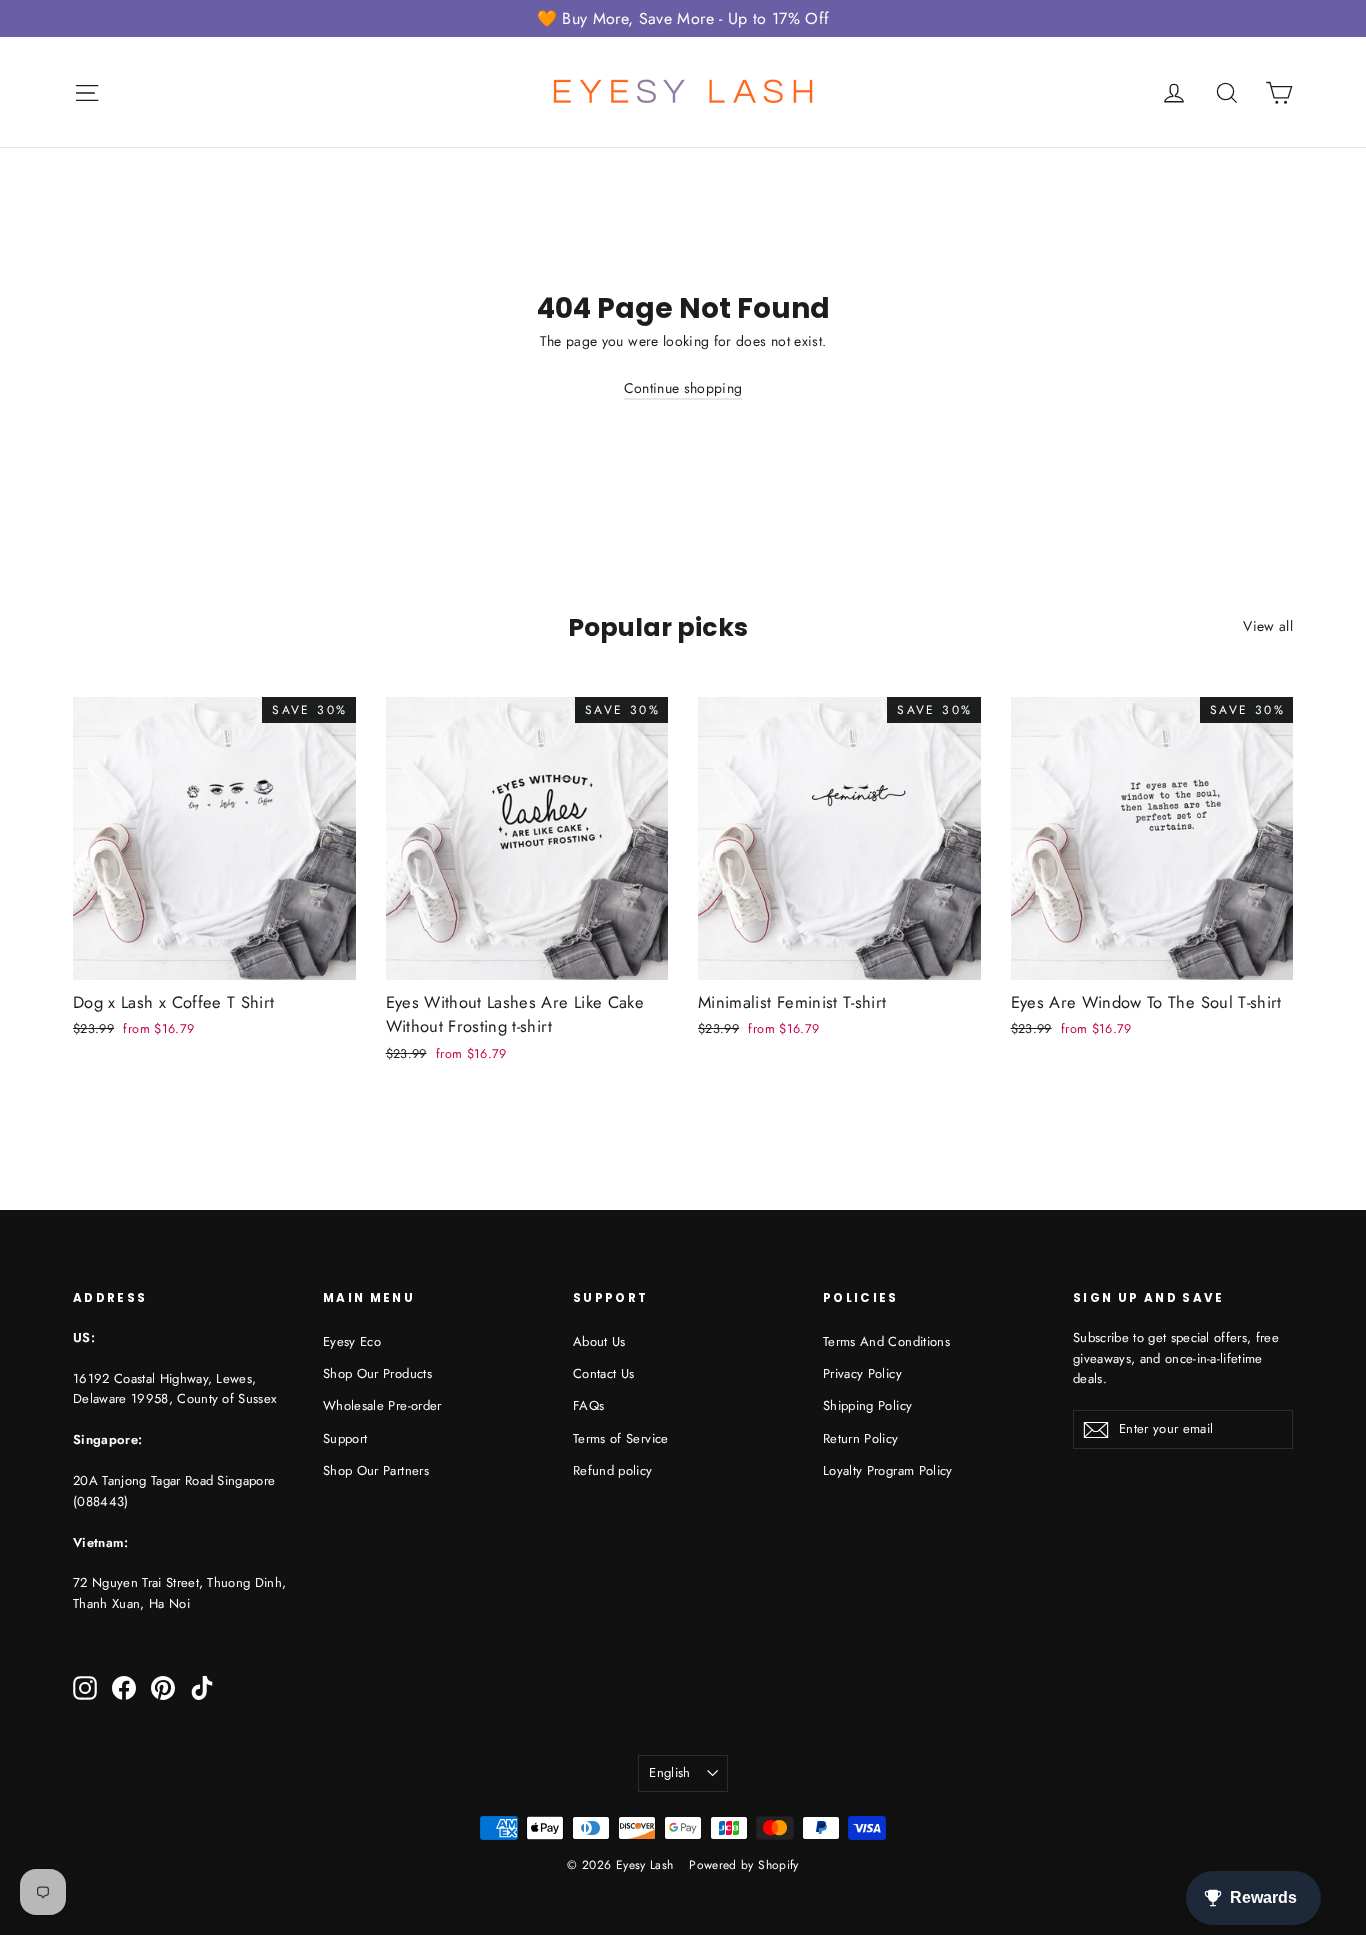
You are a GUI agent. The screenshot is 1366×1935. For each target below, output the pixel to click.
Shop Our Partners (376, 1470)
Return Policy (861, 1438)
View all (1268, 626)
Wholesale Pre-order (382, 1405)
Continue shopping (683, 388)
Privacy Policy (862, 1373)
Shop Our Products (377, 1373)
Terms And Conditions (886, 1341)
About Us (599, 1341)
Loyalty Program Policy (888, 1470)
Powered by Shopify (743, 1865)
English (669, 1772)
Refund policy (613, 1470)
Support (345, 1438)
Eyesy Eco (352, 1341)
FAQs (588, 1405)
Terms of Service (621, 1438)
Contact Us (604, 1373)
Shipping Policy (867, 1405)
